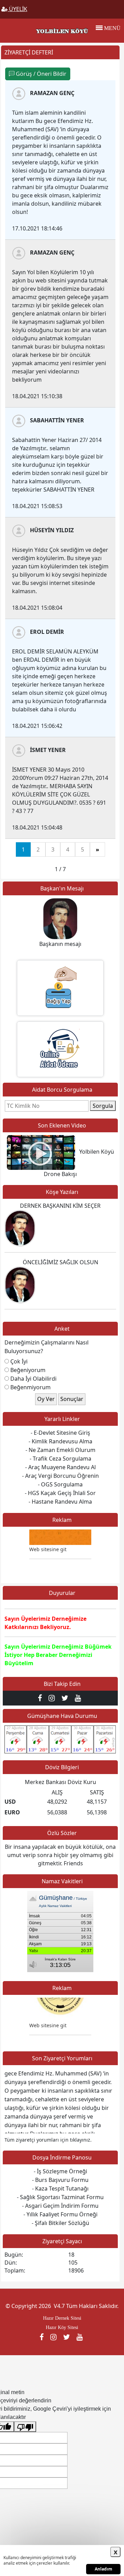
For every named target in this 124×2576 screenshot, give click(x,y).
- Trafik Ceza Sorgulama (60, 1459)
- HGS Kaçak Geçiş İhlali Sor (60, 1493)
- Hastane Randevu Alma (60, 1502)
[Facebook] (42, 1698)
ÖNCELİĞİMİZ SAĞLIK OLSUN (60, 1262)
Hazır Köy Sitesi (62, 2327)
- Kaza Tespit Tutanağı (60, 2188)
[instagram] (53, 1698)
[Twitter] (66, 1698)
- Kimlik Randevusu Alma (60, 1441)
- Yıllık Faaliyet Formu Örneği (60, 2214)
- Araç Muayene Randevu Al (60, 1467)
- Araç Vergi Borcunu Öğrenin (60, 1476)
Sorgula (103, 1106)
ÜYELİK (17, 9)
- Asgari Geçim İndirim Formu (60, 2206)
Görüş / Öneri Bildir (40, 74)
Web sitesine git (48, 2019)
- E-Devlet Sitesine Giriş (60, 1433)
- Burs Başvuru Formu (60, 2180)
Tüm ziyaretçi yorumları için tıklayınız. (48, 2140)
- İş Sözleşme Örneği (60, 2171)
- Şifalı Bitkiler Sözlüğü (60, 2223)
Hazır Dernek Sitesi (62, 2318)
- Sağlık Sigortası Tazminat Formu (60, 2197)
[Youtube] (79, 1698)
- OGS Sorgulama (60, 1484)
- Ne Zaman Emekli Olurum (60, 1450)
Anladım (104, 2569)
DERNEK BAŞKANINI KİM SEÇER (60, 1206)
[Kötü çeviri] (25, 2427)
